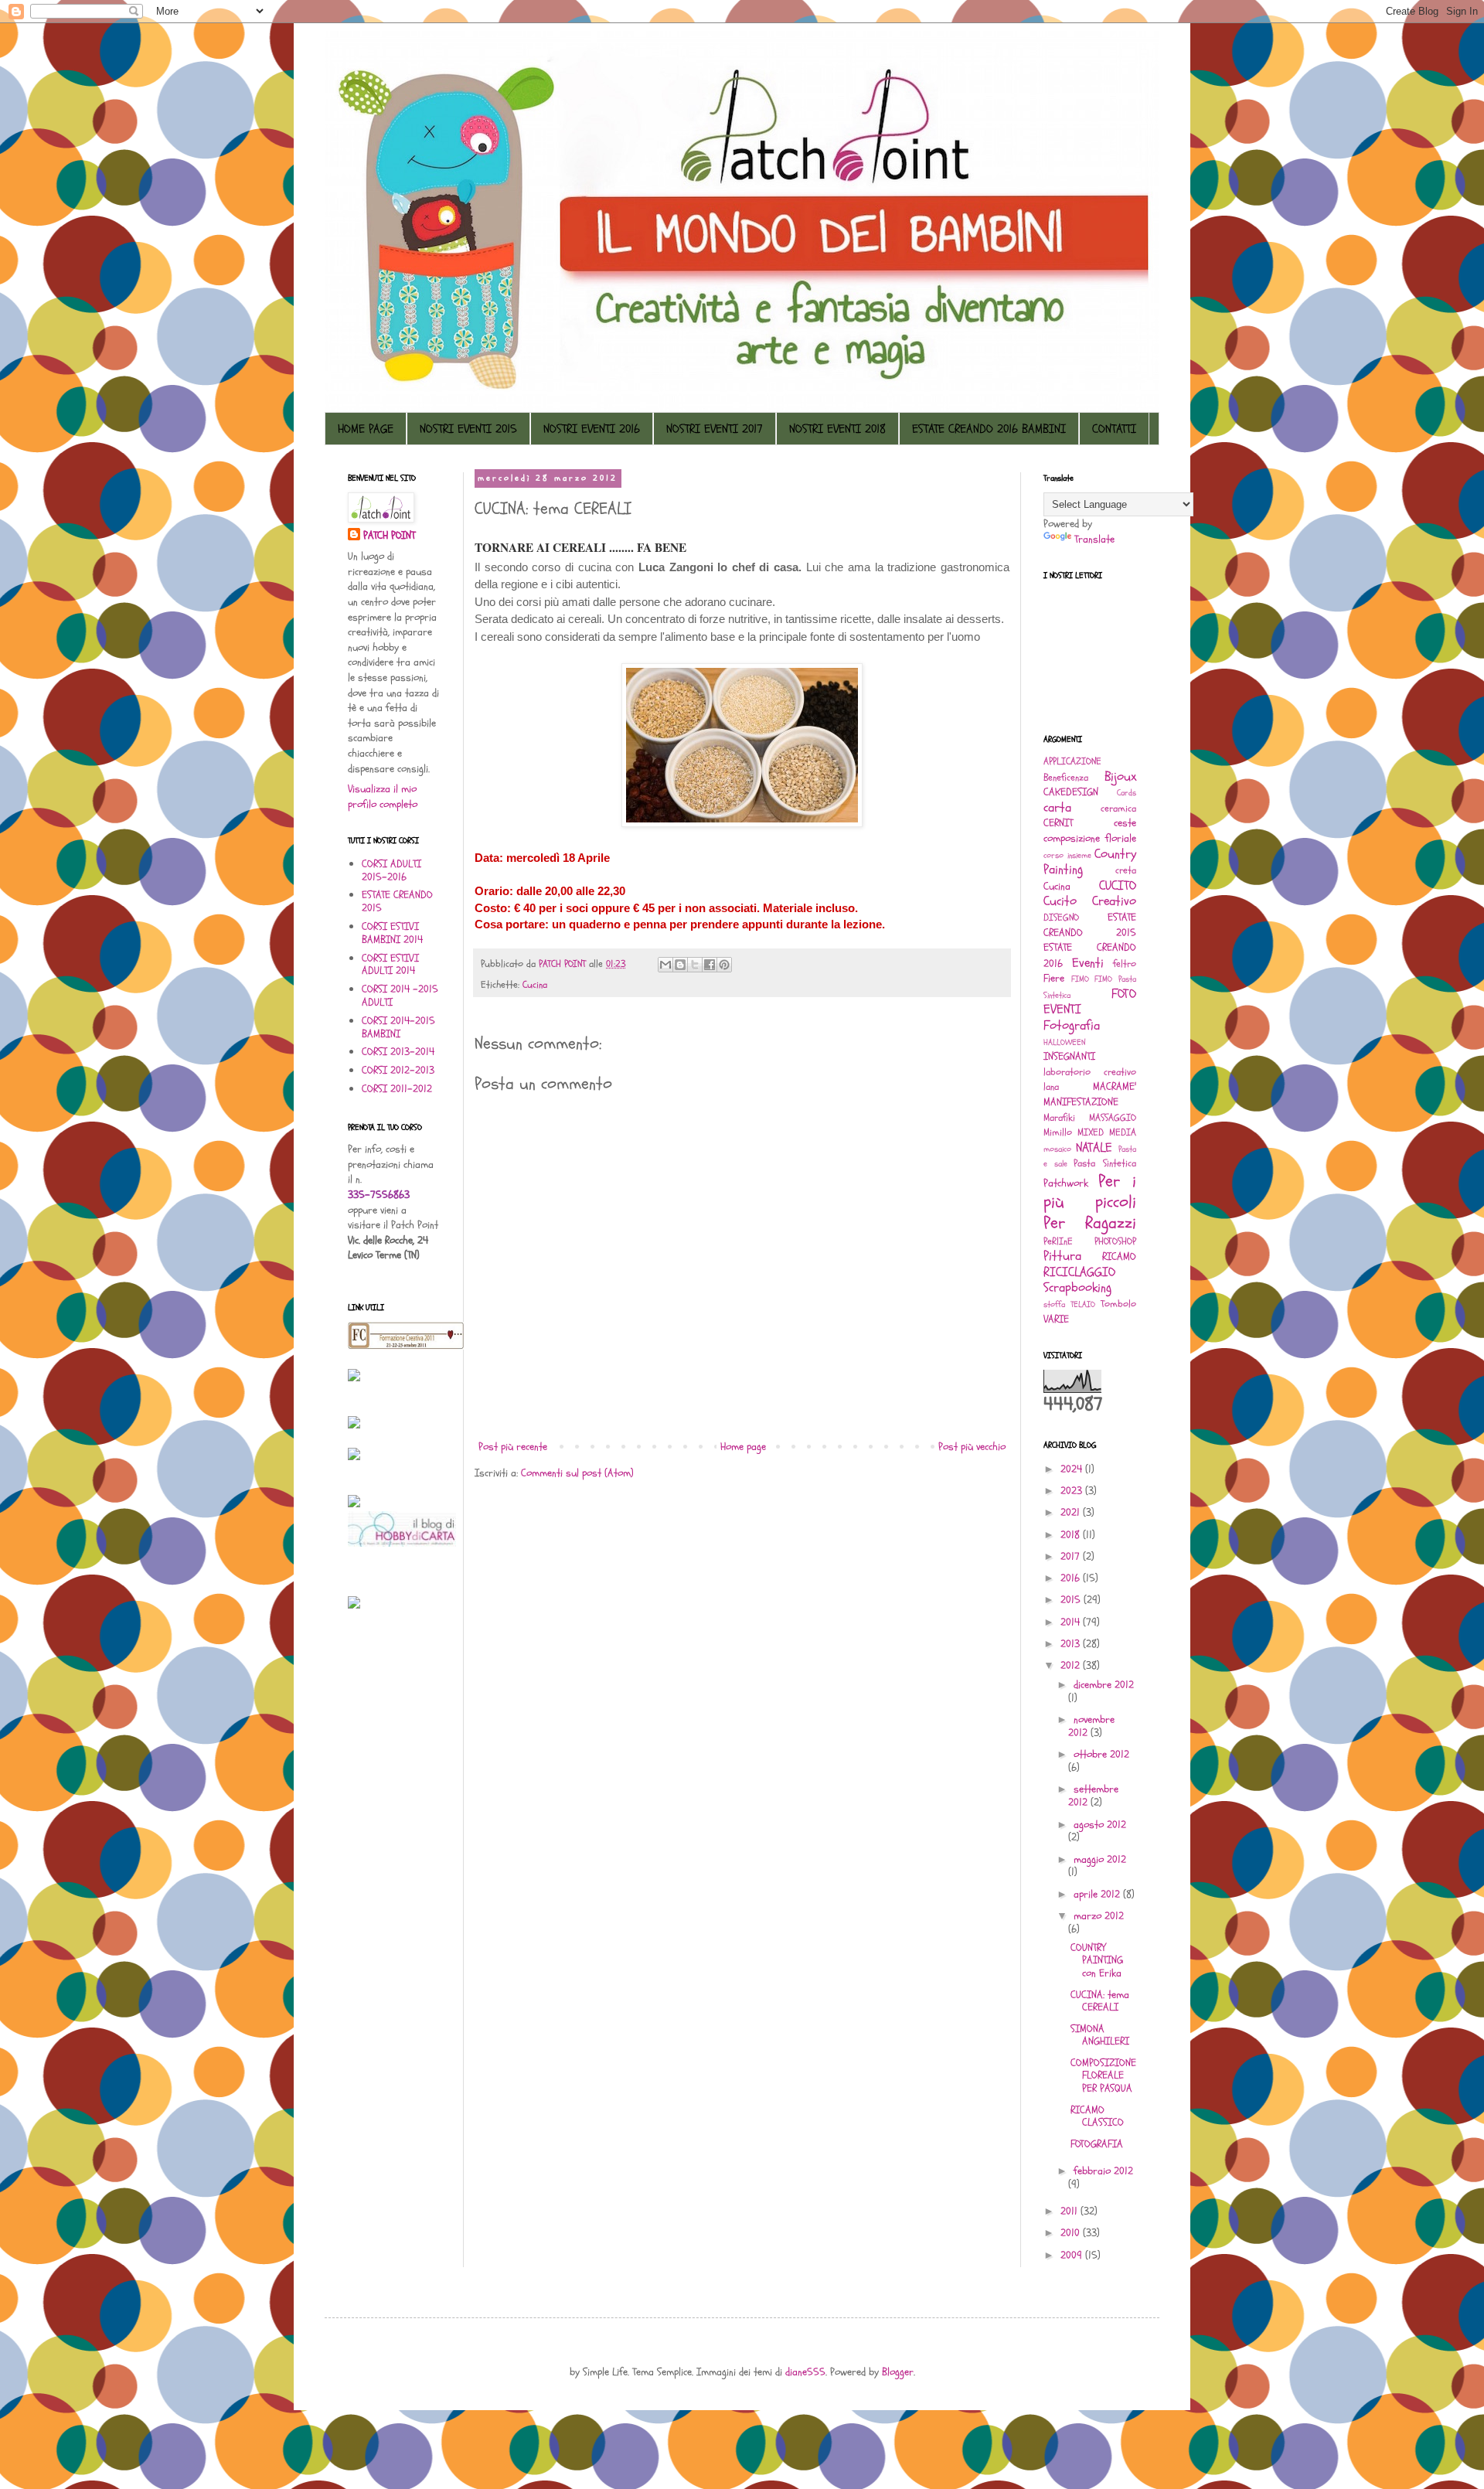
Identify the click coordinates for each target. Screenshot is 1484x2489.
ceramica (1118, 809)
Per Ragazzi (1090, 1223)
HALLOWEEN (1064, 1042)
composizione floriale (1090, 838)
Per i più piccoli (1090, 1192)
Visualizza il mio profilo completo (383, 797)
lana (1051, 1087)
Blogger (898, 2372)
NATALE (1094, 1147)
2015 (1072, 1600)
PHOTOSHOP (1115, 1241)
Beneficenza (1066, 778)
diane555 (805, 2372)
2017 (1072, 1556)
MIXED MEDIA (1107, 1132)
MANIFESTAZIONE (1081, 1102)
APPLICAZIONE (1072, 761)
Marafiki (1059, 1118)
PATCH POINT (389, 535)
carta (1057, 807)
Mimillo (1058, 1132)
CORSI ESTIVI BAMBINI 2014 (392, 933)
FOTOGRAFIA (1097, 2144)
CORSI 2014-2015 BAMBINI (398, 1027)
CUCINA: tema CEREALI (1100, 2001)
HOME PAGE (366, 429)
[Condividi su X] (695, 965)
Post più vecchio (972, 1447)
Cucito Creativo (1090, 901)
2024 (1073, 1469)
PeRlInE (1058, 1241)
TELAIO (1083, 1304)
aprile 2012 (1098, 1894)
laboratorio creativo (1090, 1072)
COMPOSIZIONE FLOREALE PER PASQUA (1103, 2076)
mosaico (1057, 1149)
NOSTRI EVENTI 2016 (592, 429)
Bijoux (1120, 776)
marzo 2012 (1099, 1916)
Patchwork (1066, 1183)
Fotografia (1072, 1025)
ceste (1125, 823)
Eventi (1088, 963)
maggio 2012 (1100, 1859)
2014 (1072, 1622)
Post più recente (513, 1447)
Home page (743, 1447)
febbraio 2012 (1103, 2171)
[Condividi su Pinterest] (724, 965)
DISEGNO (1061, 918)
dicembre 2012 (1104, 1685)
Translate (1094, 539)
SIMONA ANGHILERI (1100, 2035)
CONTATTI (1114, 429)
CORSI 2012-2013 (398, 1070)
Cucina (535, 985)
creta (1126, 870)
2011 (1070, 2211)
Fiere (1054, 978)
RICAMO (1119, 1256)
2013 (1072, 1644)
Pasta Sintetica (1105, 1163)
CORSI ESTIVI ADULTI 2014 (390, 965)
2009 (1073, 2255)
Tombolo (1118, 1304)
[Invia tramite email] (665, 965)
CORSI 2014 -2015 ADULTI (400, 996)
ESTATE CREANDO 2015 (397, 901)
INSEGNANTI (1069, 1056)
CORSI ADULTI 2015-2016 (391, 870)
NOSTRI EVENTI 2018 (837, 429)
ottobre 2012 (1101, 1754)
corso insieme (1067, 855)
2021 (1072, 1512)
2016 (1072, 1578)
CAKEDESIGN (1071, 792)
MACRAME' (1115, 1086)
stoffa (1054, 1304)
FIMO (1080, 979)
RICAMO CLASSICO (1097, 2116)
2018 (1072, 1535)
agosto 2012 (1100, 1825)
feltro (1125, 964)
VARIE (1056, 1319)
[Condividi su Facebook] (710, 965)
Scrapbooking (1077, 1287)
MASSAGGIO (1113, 1118)
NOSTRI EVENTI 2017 (715, 429)
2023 (1073, 1491)
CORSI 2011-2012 (397, 1089)
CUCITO (1118, 885)
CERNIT (1058, 823)
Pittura (1062, 1256)
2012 (1072, 1665)
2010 (1072, 2233)
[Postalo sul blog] (680, 965)
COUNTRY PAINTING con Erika (1097, 1961)
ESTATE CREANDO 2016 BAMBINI (989, 429)
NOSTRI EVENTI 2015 (468, 429)
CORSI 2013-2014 (398, 1052)
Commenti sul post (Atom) (577, 1473)
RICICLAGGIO (1079, 1272)
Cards (1127, 793)
